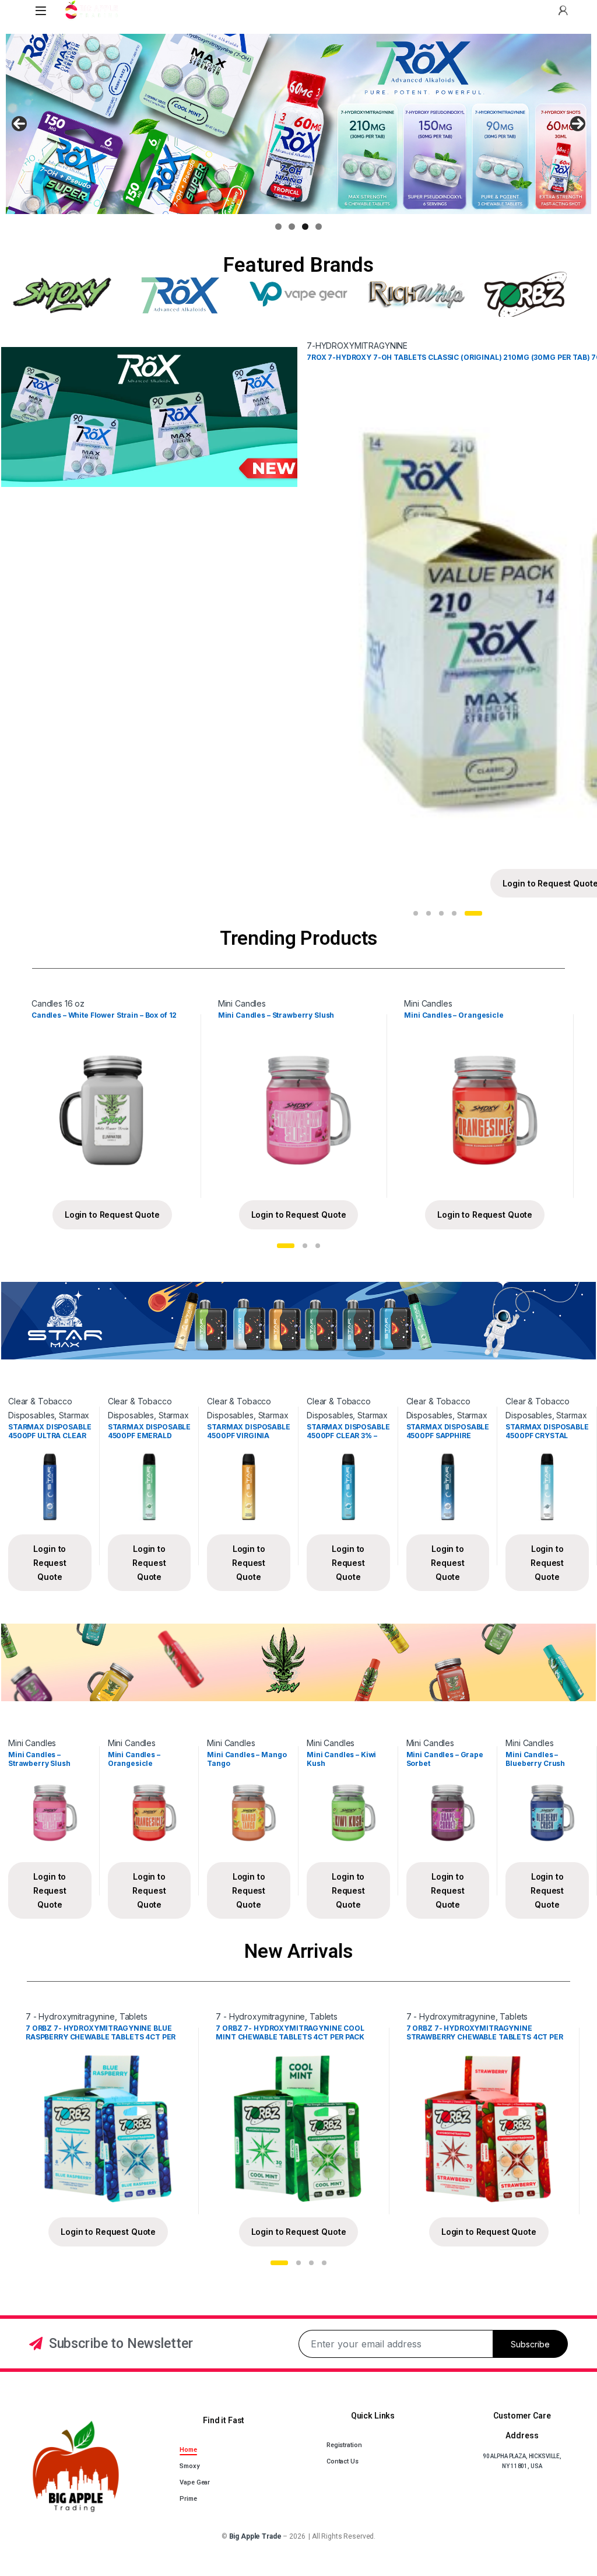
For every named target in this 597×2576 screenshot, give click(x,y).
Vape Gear (195, 2482)
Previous (19, 124)
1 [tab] (278, 227)
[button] (416, 913)
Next (578, 124)
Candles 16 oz (58, 1003)
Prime (188, 2499)
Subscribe (530, 2344)
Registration (344, 2445)
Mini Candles (242, 1003)
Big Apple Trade (255, 2536)
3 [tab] (305, 227)
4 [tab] (319, 227)
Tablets (134, 2016)
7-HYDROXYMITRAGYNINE (357, 346)
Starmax (74, 1415)
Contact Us (343, 2461)
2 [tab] (292, 227)
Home (188, 2450)
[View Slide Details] (298, 124)
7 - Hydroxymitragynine (70, 2016)
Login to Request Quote (112, 1215)
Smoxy (189, 2466)
